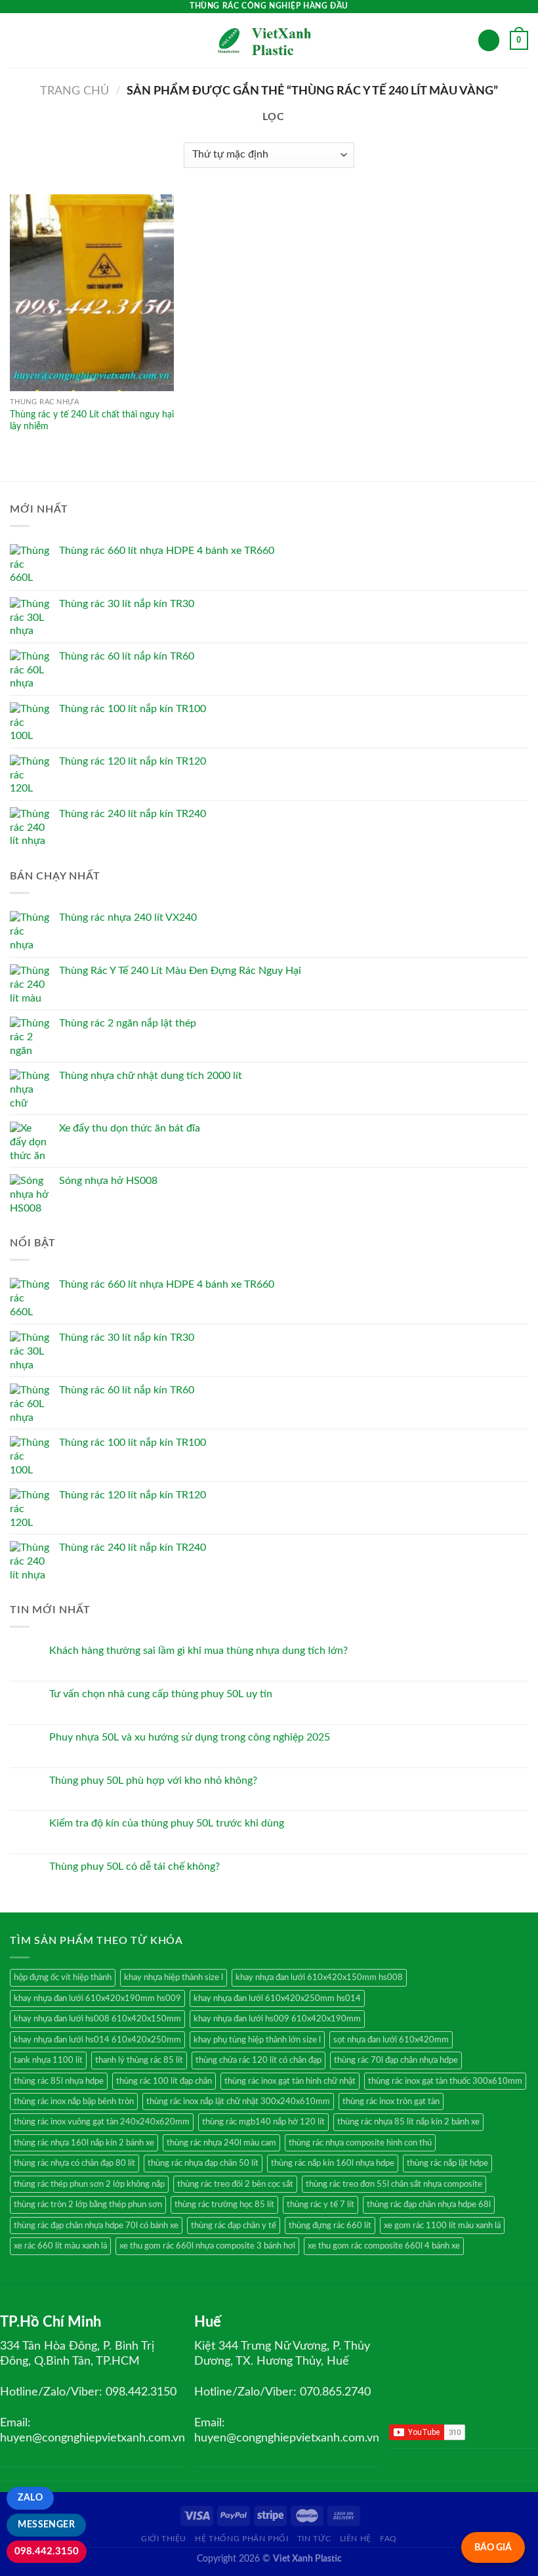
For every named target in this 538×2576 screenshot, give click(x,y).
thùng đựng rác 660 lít (330, 2226)
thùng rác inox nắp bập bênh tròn (74, 2101)
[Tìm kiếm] (489, 40)
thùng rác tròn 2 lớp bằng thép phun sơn (88, 2205)
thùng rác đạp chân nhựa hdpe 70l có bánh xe (96, 2226)
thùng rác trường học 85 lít (224, 2205)
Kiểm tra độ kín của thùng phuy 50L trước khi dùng (167, 1823)
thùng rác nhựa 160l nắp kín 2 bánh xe (84, 2143)
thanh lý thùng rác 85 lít (139, 2060)
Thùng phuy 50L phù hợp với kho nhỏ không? (153, 1781)
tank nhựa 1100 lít (48, 2060)
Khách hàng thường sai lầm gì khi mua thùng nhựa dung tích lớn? (198, 1651)
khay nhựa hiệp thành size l (174, 1977)
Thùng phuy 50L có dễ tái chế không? (134, 1867)
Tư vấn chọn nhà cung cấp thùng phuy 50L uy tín (161, 1694)
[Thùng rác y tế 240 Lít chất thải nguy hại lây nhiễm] (92, 293)
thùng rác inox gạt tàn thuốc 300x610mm (445, 2081)
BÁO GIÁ (493, 2547)
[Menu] (18, 40)
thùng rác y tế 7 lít (321, 2205)
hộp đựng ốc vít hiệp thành (63, 1977)
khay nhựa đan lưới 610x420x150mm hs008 (319, 1977)
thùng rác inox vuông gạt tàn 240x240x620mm (102, 2122)
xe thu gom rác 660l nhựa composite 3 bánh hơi (207, 2246)
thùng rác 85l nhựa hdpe (59, 2081)
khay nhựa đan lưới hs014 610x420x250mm (97, 2040)
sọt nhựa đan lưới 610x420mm (391, 2040)
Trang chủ (74, 91)
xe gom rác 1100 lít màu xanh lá (442, 2226)
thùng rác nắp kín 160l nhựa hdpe (333, 2163)
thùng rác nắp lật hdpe (447, 2163)
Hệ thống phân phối (241, 2539)
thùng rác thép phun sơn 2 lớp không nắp (89, 2184)
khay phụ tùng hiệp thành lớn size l (257, 2040)
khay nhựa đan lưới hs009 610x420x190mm (277, 2019)
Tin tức (314, 2539)
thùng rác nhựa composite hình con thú (360, 2143)
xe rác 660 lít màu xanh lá (60, 2246)
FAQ (388, 2539)
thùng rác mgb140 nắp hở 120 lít (263, 2122)
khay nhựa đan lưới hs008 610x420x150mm (97, 2019)
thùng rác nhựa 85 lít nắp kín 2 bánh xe (408, 2122)
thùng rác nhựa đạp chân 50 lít (203, 2163)
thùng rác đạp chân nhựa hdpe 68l (429, 2205)
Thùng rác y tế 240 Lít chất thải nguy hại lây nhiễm (92, 421)
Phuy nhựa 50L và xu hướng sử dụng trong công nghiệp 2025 (190, 1737)
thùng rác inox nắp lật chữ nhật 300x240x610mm (238, 2101)
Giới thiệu (164, 2539)
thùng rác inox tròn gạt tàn (391, 2101)
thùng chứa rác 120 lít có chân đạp (259, 2060)
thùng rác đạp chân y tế (234, 2226)
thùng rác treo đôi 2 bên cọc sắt (235, 2184)
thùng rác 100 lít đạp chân (164, 2081)
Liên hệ (356, 2539)
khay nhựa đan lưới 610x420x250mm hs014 (277, 1998)
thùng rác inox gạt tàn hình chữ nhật (290, 2081)
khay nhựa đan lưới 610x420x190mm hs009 (97, 1998)
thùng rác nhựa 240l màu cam (221, 2143)
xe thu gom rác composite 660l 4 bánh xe (384, 2246)
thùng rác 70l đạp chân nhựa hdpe (396, 2060)
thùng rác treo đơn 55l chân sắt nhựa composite (394, 2184)
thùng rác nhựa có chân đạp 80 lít (74, 2163)
